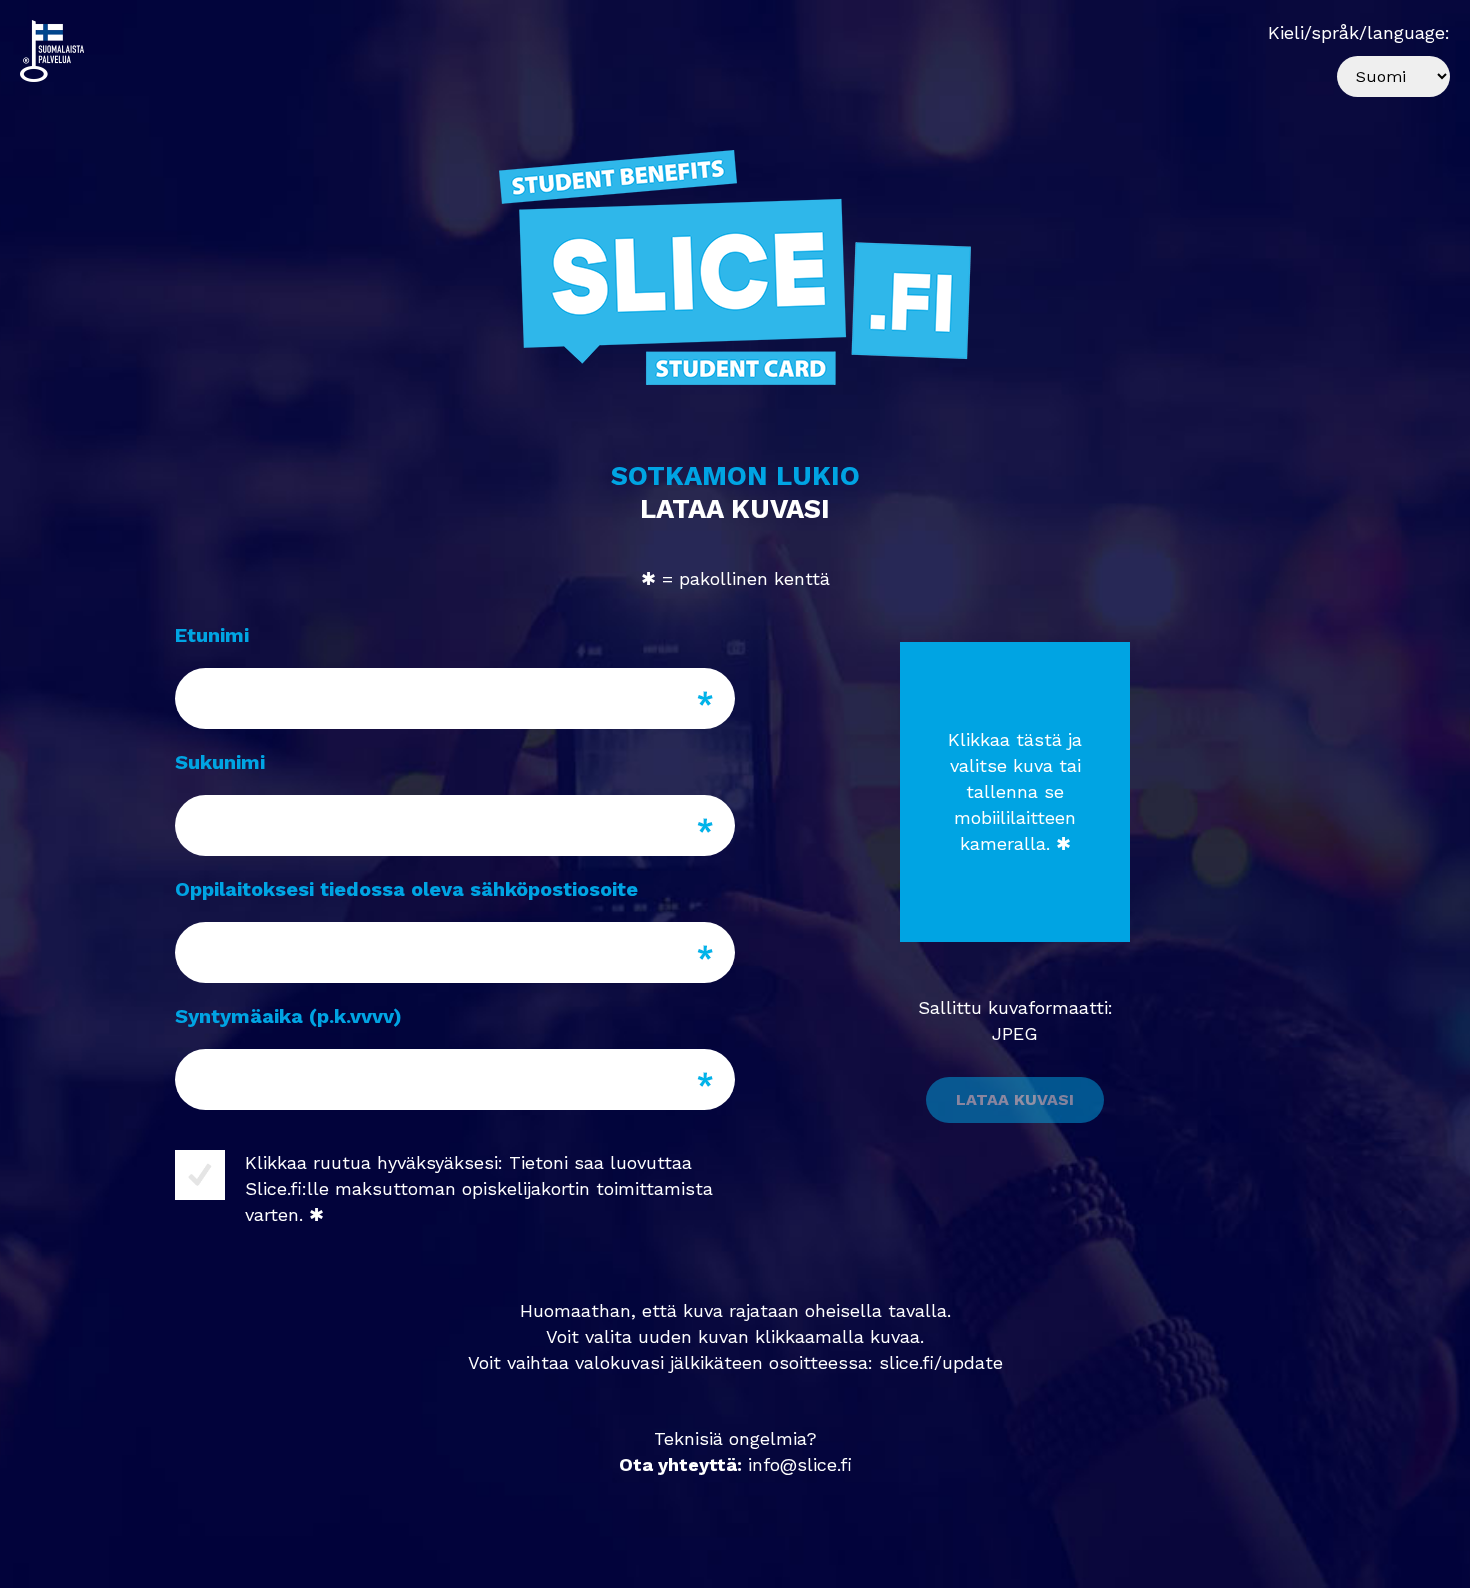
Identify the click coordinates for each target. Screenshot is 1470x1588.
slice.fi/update (941, 1362)
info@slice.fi (800, 1464)
